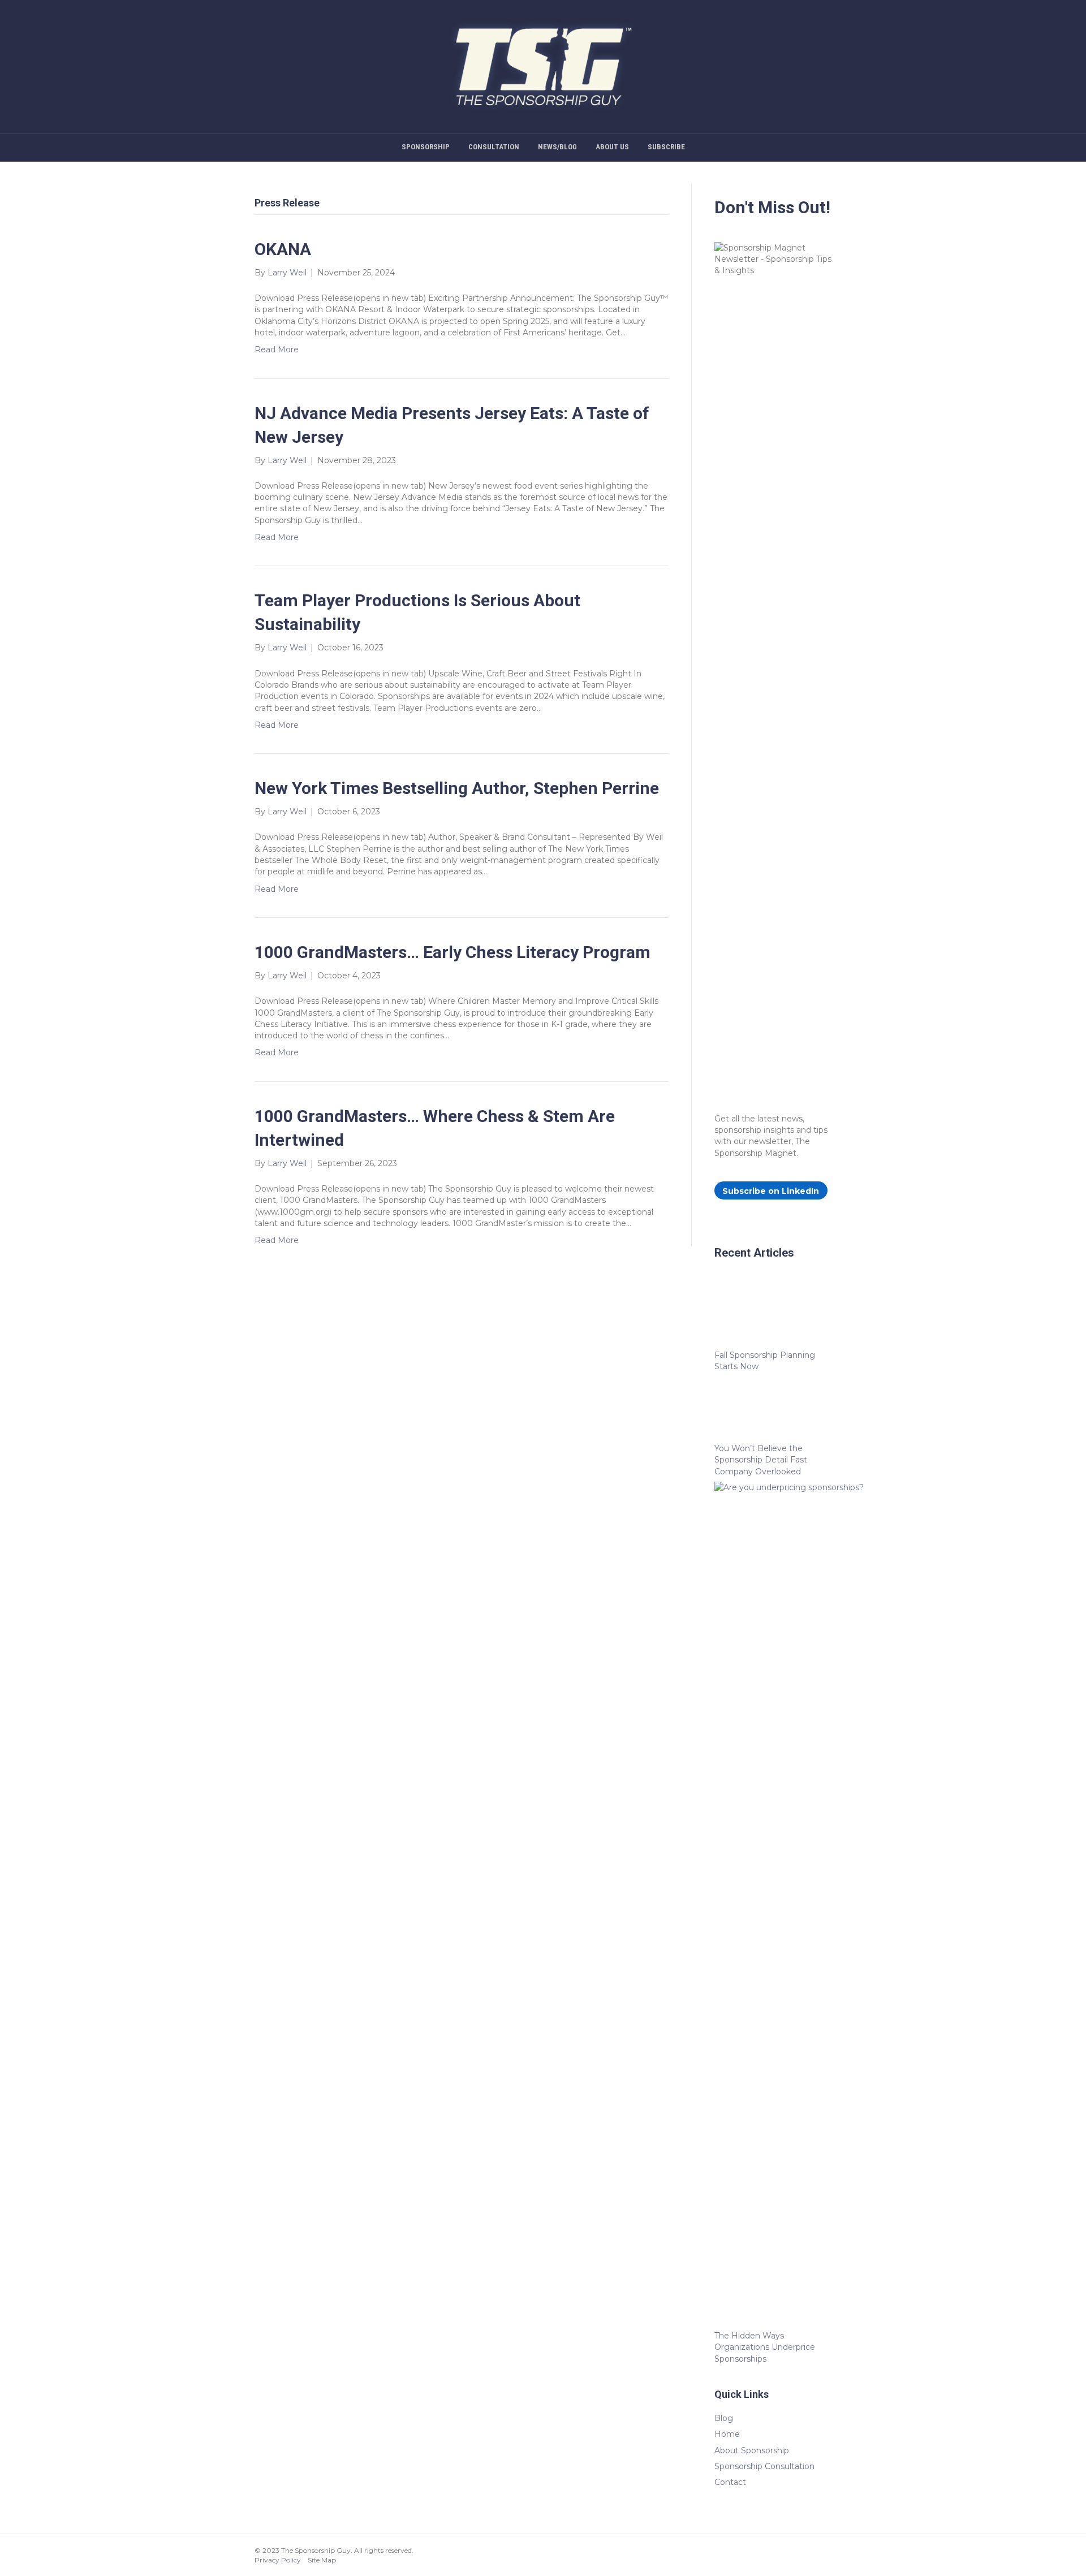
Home (727, 2434)
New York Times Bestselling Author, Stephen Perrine (457, 788)
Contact (730, 2482)
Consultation (494, 147)
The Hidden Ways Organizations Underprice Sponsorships (765, 2347)
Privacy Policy (278, 2560)
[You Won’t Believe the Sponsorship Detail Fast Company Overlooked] (773, 1410)
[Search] (1025, 146)
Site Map (322, 2560)
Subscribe (666, 147)
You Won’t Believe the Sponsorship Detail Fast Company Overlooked (761, 1460)
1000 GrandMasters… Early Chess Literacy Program (453, 952)
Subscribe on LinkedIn (771, 1191)
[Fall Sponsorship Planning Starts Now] (773, 1316)
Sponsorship (426, 147)
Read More (277, 349)
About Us (612, 147)
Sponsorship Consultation (764, 2466)
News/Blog (557, 147)
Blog (724, 2418)
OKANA (283, 249)
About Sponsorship (752, 2450)
